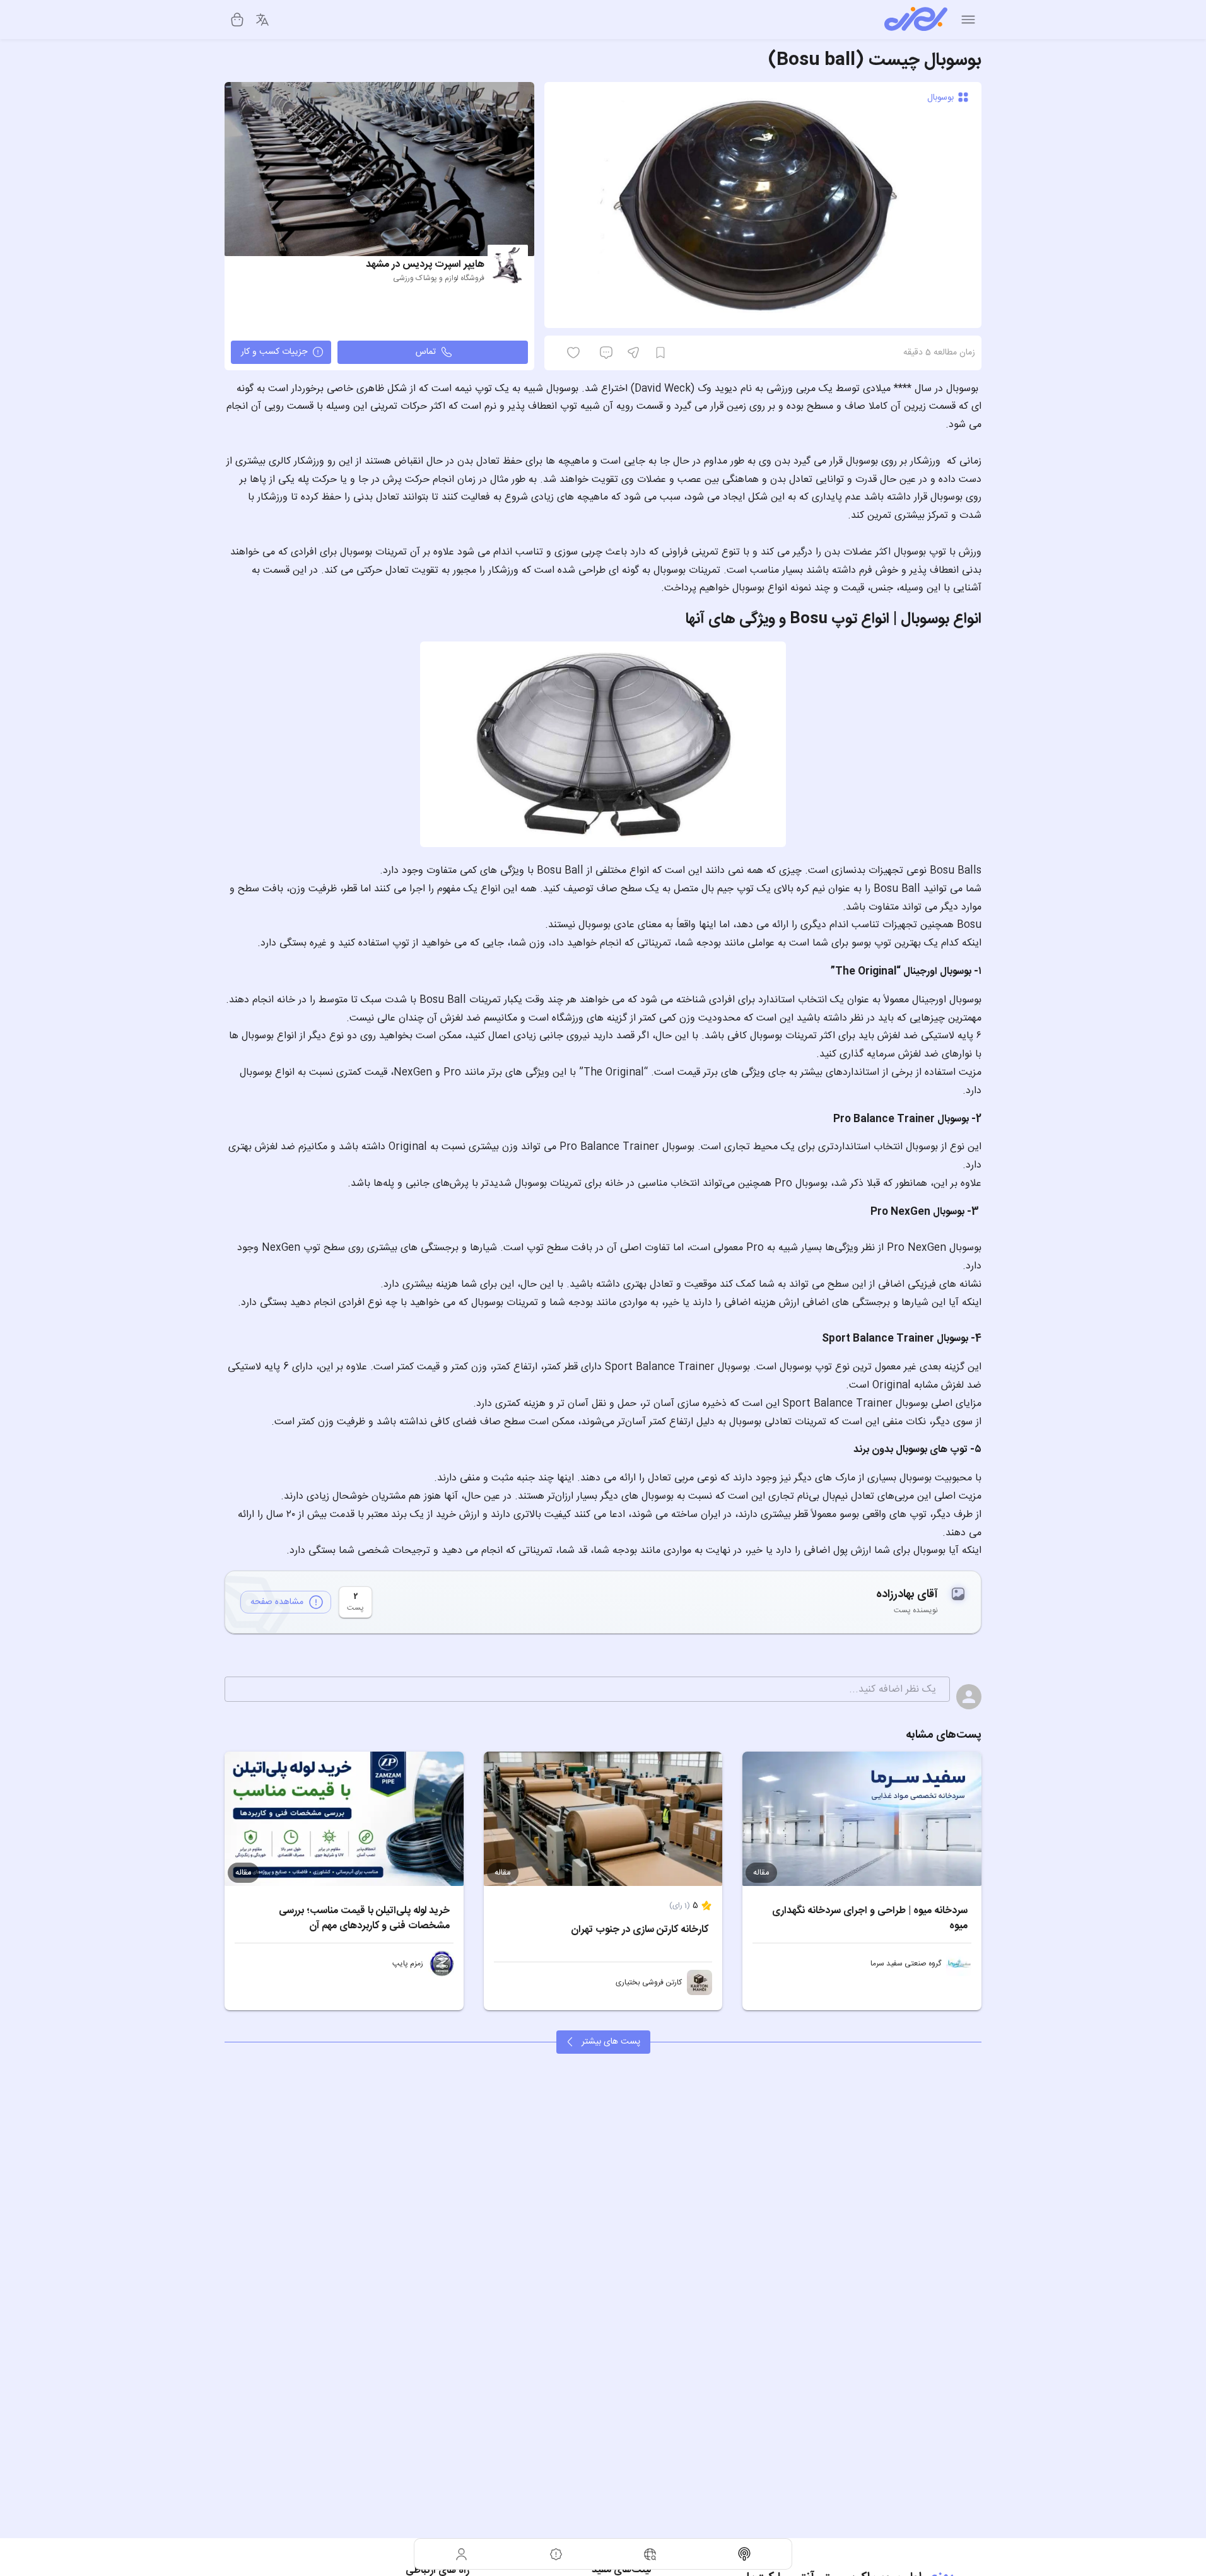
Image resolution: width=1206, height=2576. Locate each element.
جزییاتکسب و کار (274, 352)
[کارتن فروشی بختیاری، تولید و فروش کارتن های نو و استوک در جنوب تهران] (700, 1982)
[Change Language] (262, 20)
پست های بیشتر (611, 2042)
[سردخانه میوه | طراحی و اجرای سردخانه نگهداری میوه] (862, 1819)
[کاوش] (650, 2554)
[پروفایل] (462, 2554)
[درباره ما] (556, 2554)
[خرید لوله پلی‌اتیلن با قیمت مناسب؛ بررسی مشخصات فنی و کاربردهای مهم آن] (344, 1819)
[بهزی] (916, 20)
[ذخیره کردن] (660, 353)
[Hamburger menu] (968, 20)
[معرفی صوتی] (745, 2554)
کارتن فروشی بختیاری (649, 1982)
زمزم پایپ (408, 1964)
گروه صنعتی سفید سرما (906, 1964)
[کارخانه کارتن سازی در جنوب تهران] (603, 1819)
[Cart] (237, 20)
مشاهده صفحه (277, 1602)
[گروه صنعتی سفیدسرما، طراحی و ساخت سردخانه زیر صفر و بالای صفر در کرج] (959, 1964)
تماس (426, 352)
